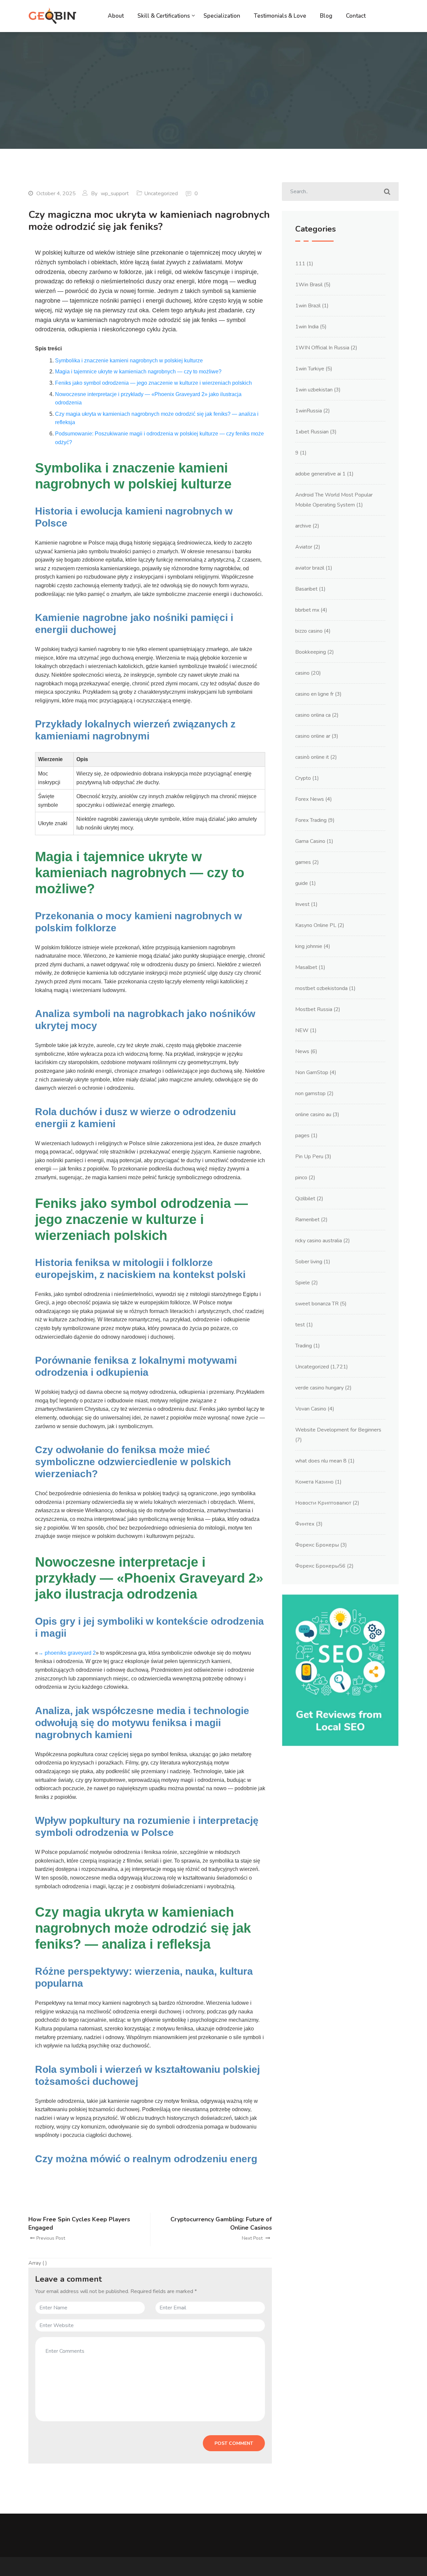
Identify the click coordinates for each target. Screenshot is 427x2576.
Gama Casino (310, 841)
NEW (302, 1030)
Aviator (304, 547)
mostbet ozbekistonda (321, 988)
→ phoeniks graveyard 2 (67, 1653)
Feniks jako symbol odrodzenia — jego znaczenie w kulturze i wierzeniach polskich (153, 383)
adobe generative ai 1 (320, 474)
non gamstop (310, 1093)
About (116, 16)
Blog (326, 16)
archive (303, 526)
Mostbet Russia (314, 1009)
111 (300, 264)
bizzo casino (309, 631)
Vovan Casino (311, 1409)
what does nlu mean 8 (321, 1461)
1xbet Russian (312, 432)
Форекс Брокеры (317, 1545)
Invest (302, 904)
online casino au (313, 1114)
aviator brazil (310, 568)
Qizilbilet (305, 1199)
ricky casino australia (319, 1241)
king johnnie (309, 946)
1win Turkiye (310, 369)
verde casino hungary (319, 1388)
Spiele (303, 1283)
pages (302, 1136)
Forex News (310, 799)
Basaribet (306, 589)
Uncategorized (161, 194)
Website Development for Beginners (338, 1430)
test (300, 1325)
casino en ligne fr (314, 694)
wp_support (115, 194)
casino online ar (313, 736)
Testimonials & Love (280, 16)
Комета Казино (314, 1482)
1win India (307, 327)
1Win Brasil (309, 285)
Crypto (303, 778)
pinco (301, 1178)
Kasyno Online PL (316, 925)
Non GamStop (312, 1072)
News (302, 1051)
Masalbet (306, 967)
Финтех (305, 1524)
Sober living (309, 1262)
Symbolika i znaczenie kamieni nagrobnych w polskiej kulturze (129, 361)
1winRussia (309, 411)
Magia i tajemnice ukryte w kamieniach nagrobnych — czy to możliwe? (138, 372)
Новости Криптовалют (323, 1503)
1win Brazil (308, 306)
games (303, 862)
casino (302, 673)
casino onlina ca (313, 715)
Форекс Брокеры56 (320, 1566)
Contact (356, 16)
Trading (304, 1346)
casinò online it (312, 757)
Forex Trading (311, 820)
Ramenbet (307, 1220)
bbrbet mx (307, 610)
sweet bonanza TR (317, 1304)
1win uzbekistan (314, 390)
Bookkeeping (311, 652)
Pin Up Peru (309, 1157)
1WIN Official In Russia (322, 348)
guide (302, 883)
